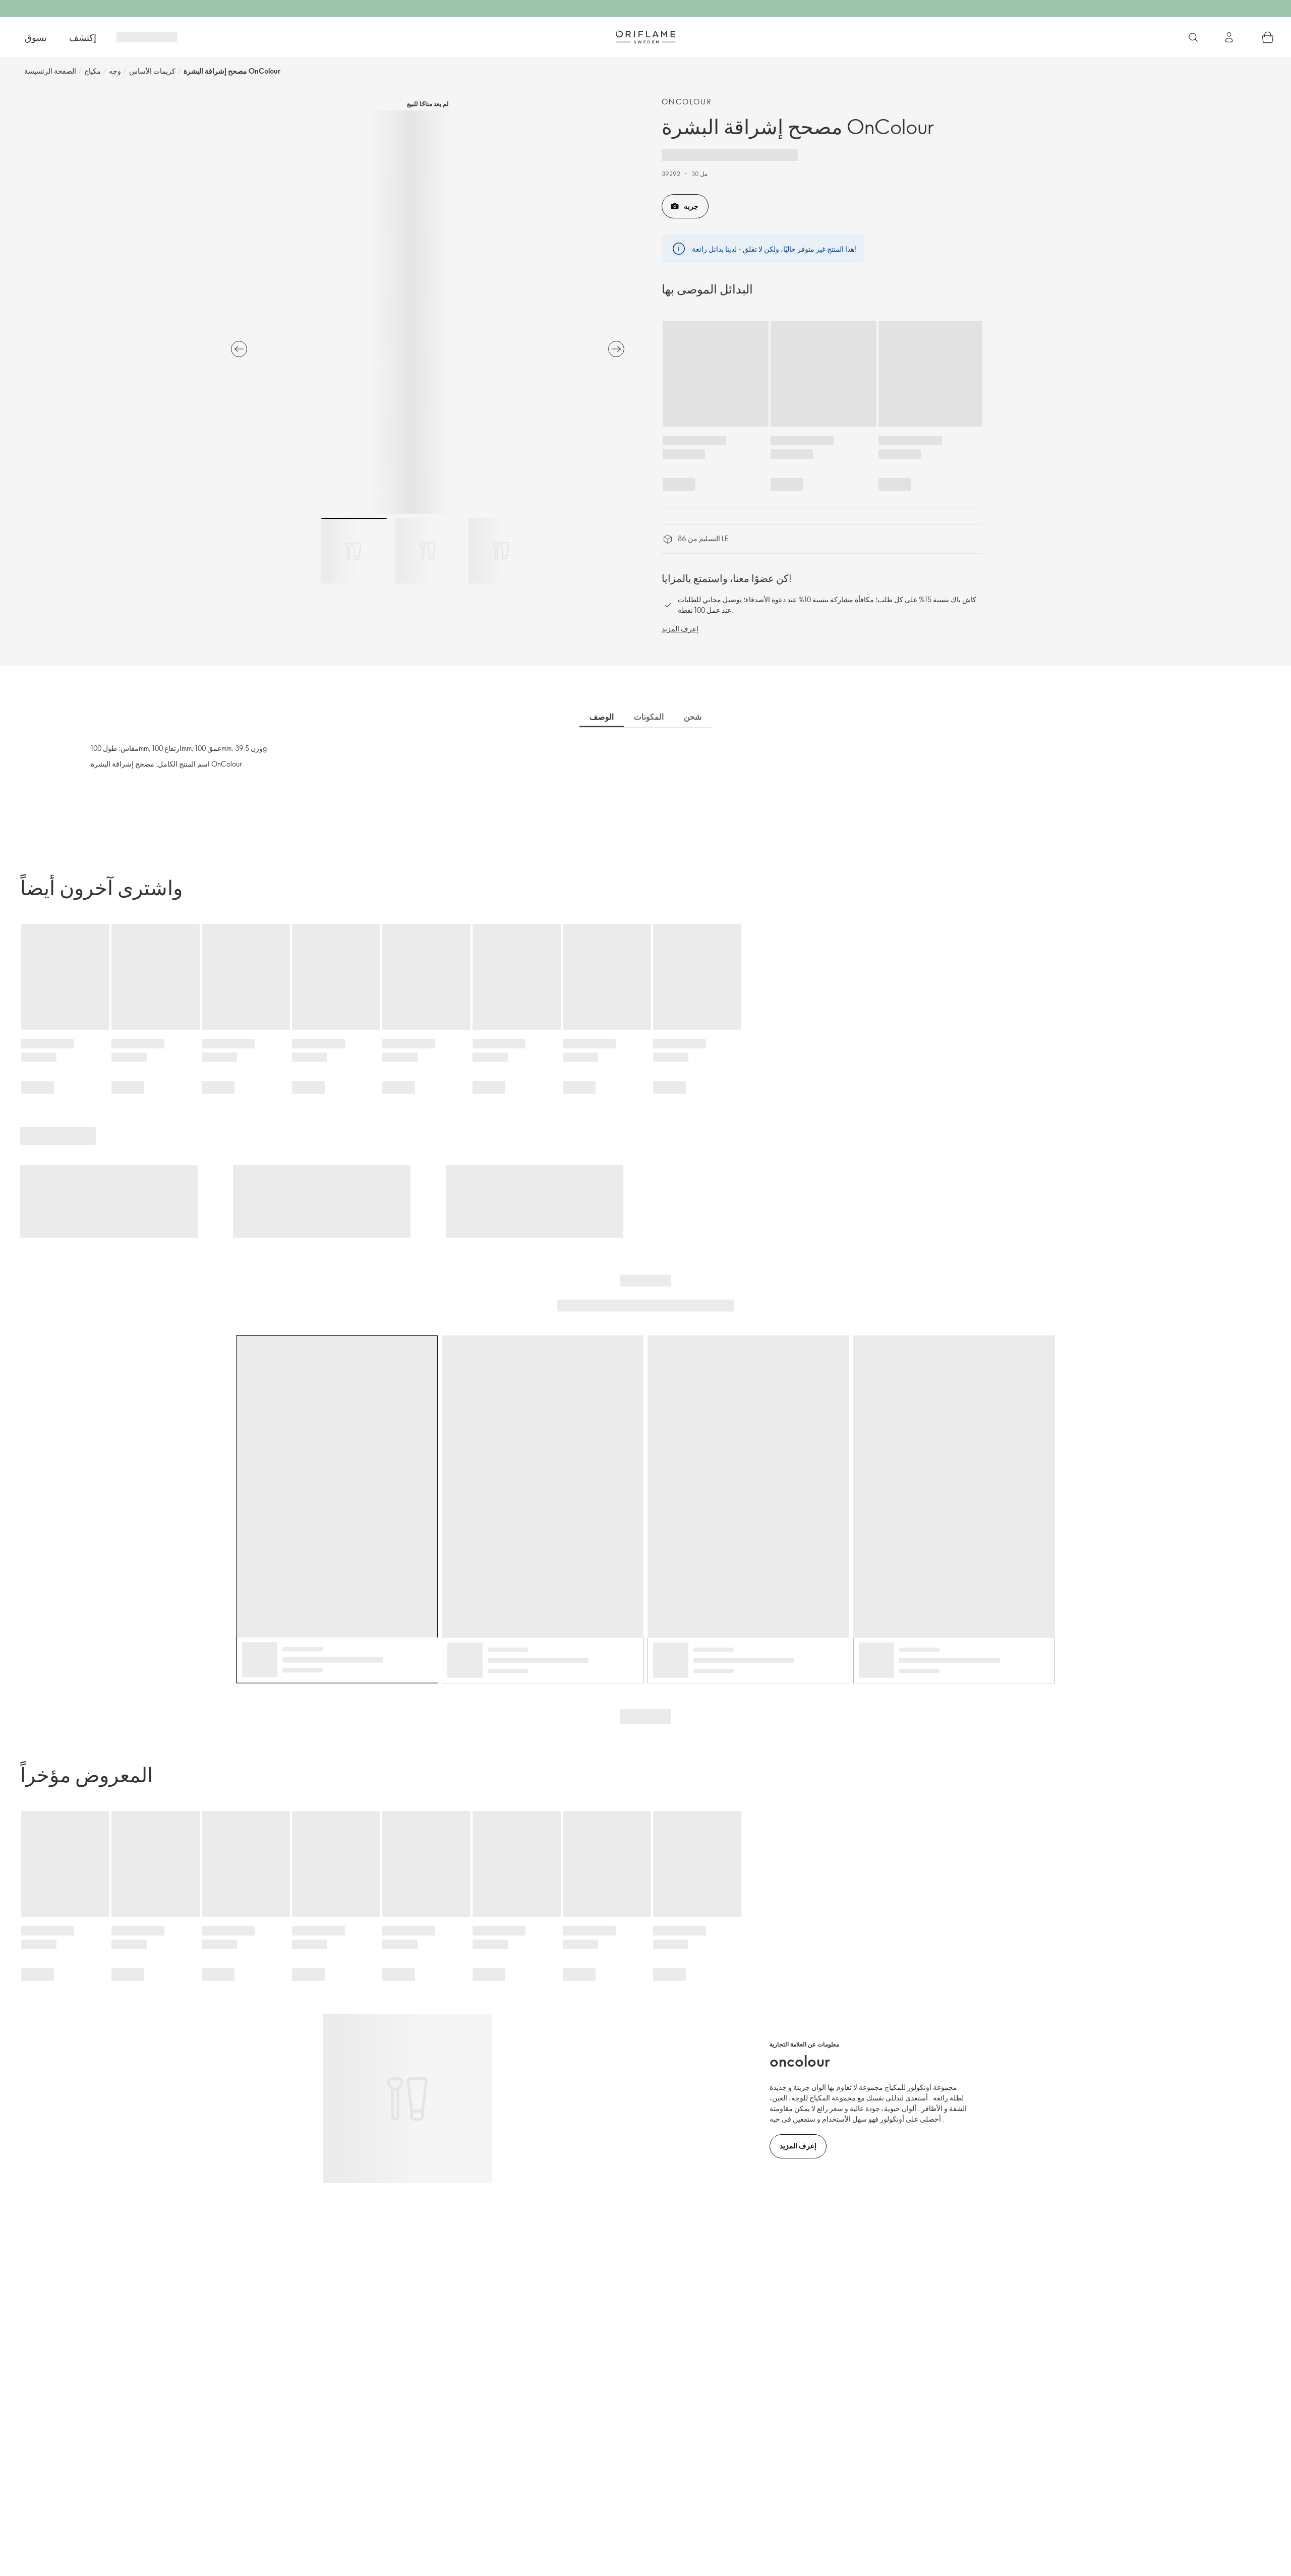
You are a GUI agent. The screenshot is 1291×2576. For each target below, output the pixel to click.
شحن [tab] (693, 717)
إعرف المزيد (680, 629)
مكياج (93, 71)
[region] (428, 312)
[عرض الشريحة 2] (428, 551)
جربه (691, 206)
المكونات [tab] (649, 717)
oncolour (687, 102)
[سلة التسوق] (1268, 37)
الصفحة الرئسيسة (50, 71)
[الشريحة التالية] (616, 349)
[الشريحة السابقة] (239, 349)
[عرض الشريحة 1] (354, 551)
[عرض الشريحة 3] (501, 551)
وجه (115, 71)
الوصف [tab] (602, 717)
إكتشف (83, 37)
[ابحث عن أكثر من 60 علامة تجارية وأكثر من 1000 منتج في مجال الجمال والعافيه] (1193, 37)
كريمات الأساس (152, 71)
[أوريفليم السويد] (645, 37)
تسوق (36, 37)
